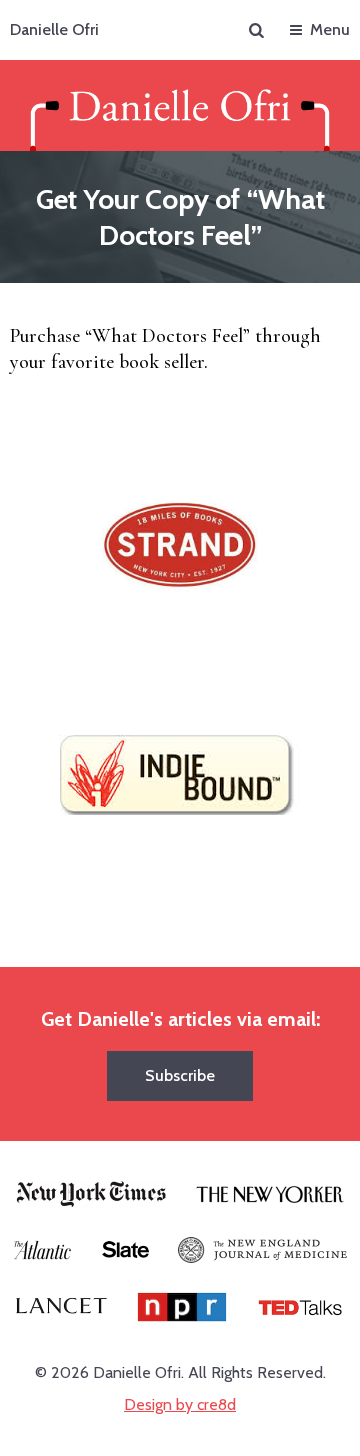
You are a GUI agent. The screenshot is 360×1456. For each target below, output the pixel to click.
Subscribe (180, 1075)
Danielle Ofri (54, 29)
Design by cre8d (180, 1404)
